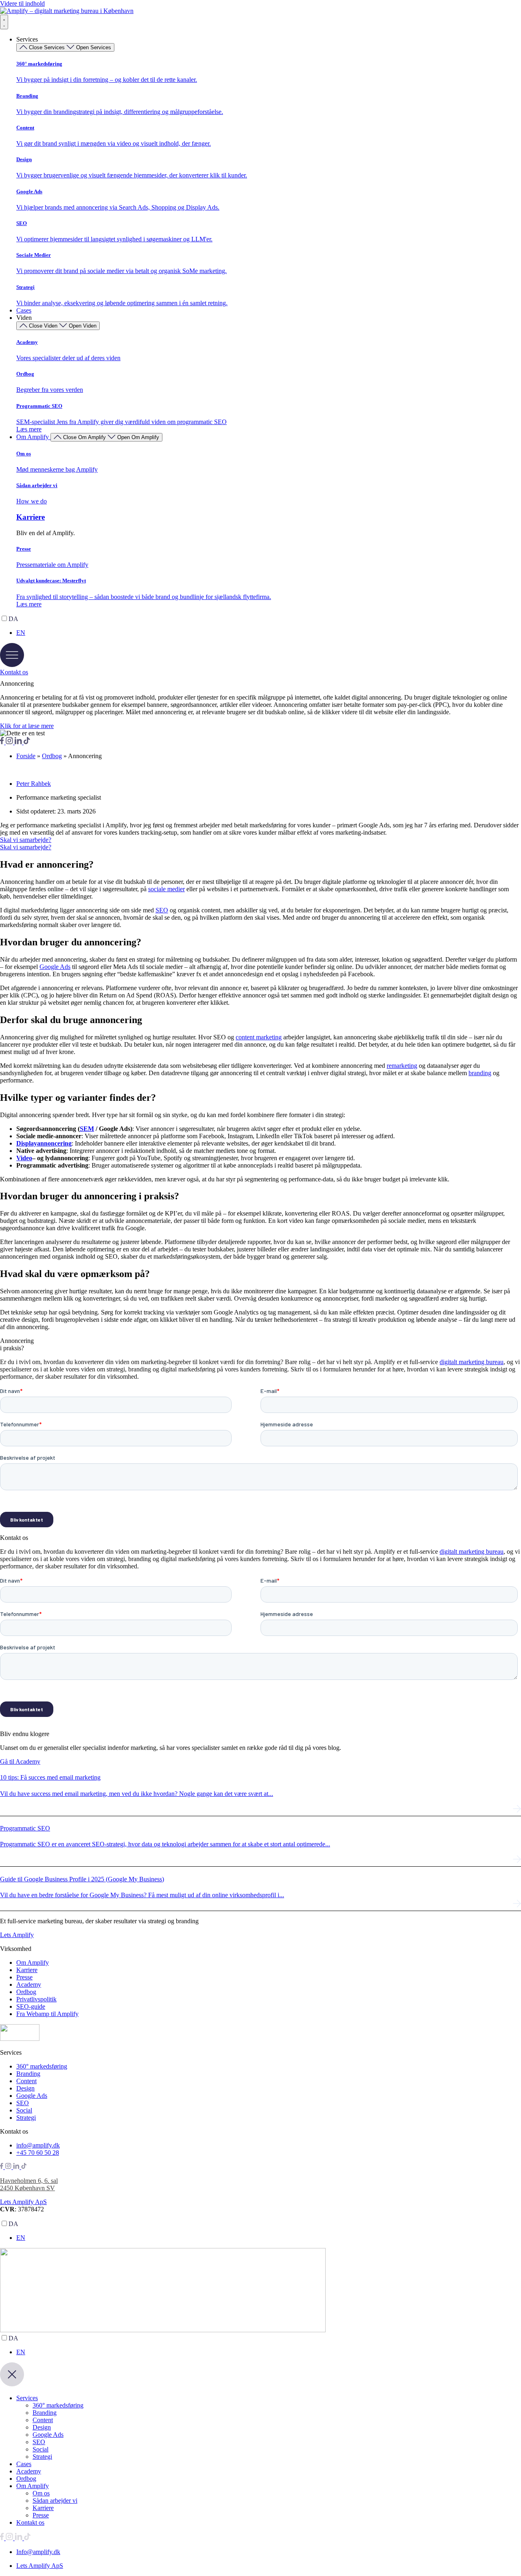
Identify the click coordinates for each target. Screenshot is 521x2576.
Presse (41, 2515)
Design (42, 2427)
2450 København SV (27, 2188)
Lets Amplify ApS (23, 2202)
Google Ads (55, 967)
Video (24, 1158)
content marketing (259, 1037)
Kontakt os (30, 2522)
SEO (162, 910)
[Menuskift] (4, 22)
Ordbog (52, 756)
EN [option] (21, 633)
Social (40, 2449)
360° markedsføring (58, 2405)
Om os (41, 2493)
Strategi (42, 2457)
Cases (24, 2464)
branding (480, 1073)
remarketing (402, 1066)
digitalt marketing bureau (472, 1362)
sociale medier (166, 889)
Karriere (31, 517)
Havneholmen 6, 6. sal (29, 2181)
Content (43, 2420)
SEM (87, 1129)
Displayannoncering (44, 1143)
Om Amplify (33, 2486)
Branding (45, 2413)
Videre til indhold (22, 3)
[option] (269, 633)
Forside (26, 756)
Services (27, 2398)
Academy (29, 2471)
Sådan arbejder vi (55, 2501)
